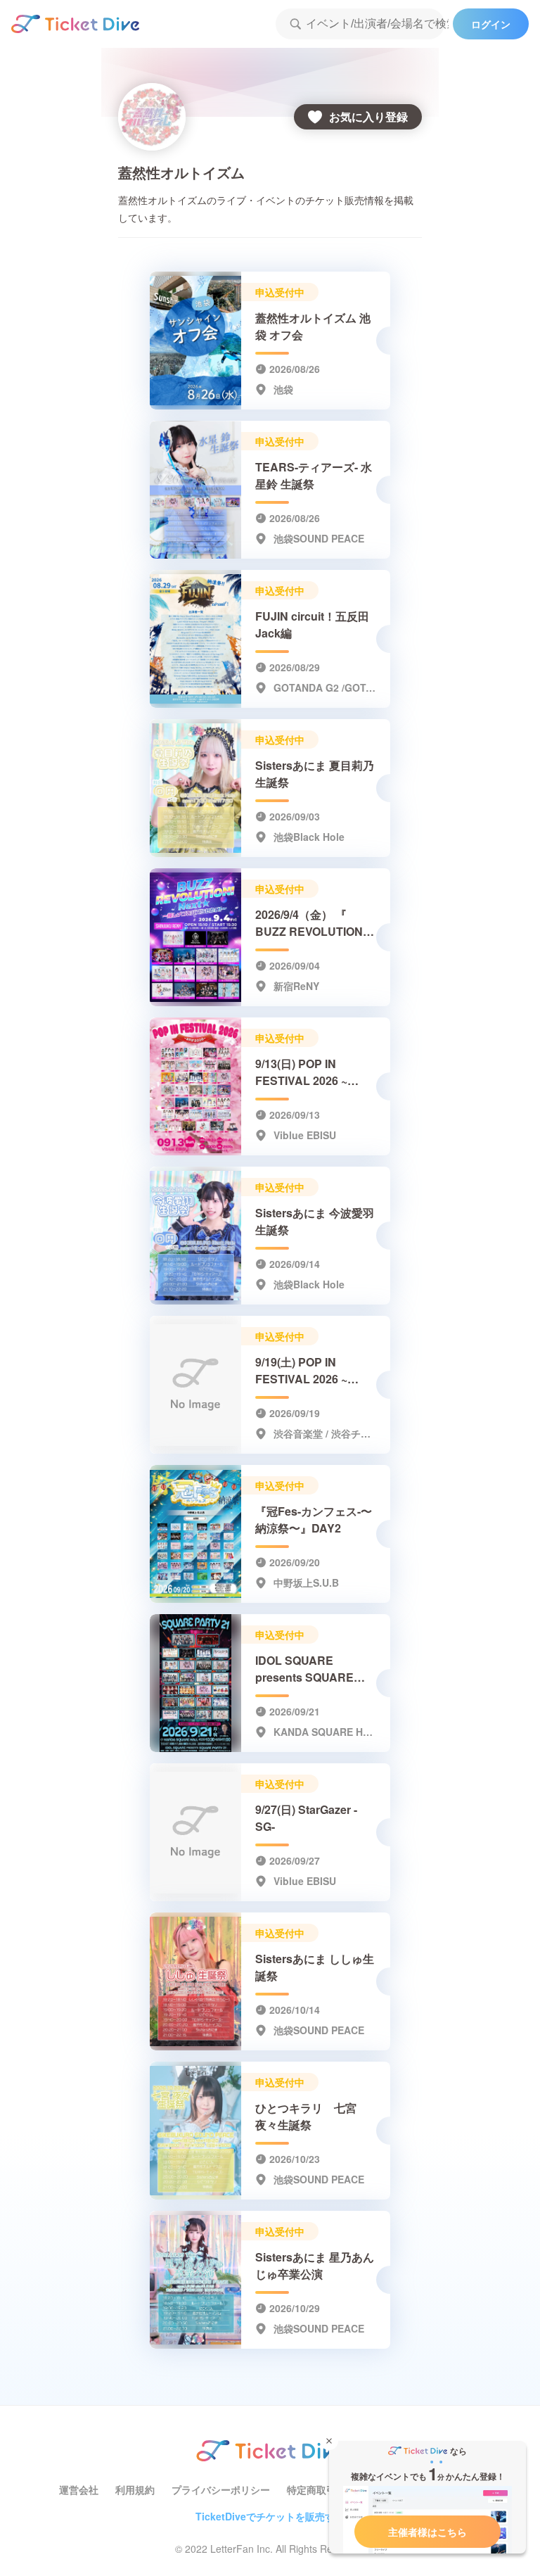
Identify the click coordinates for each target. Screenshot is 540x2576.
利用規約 (135, 2489)
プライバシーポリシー (221, 2489)
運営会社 (79, 2489)
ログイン (491, 24)
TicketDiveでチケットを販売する (270, 2516)
